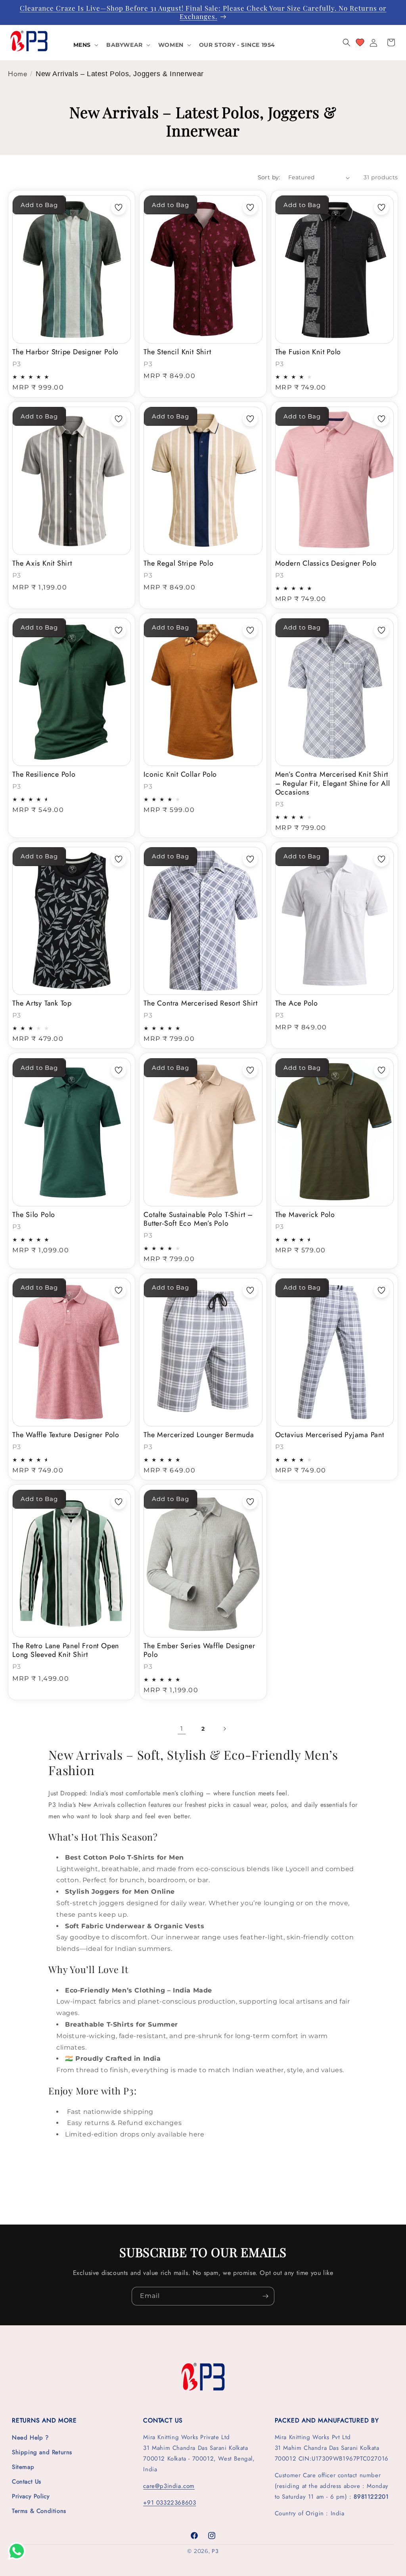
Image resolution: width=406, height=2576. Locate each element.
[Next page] (224, 1729)
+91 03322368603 (169, 2503)
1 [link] (182, 1729)
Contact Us (27, 2482)
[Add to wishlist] (119, 207)
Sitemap (23, 2467)
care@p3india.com (169, 2486)
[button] (85, 45)
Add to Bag (39, 205)
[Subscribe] (265, 2296)
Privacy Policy (31, 2496)
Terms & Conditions (39, 2511)
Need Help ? (30, 2438)
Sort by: (269, 177)
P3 (215, 2551)
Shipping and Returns (42, 2452)
